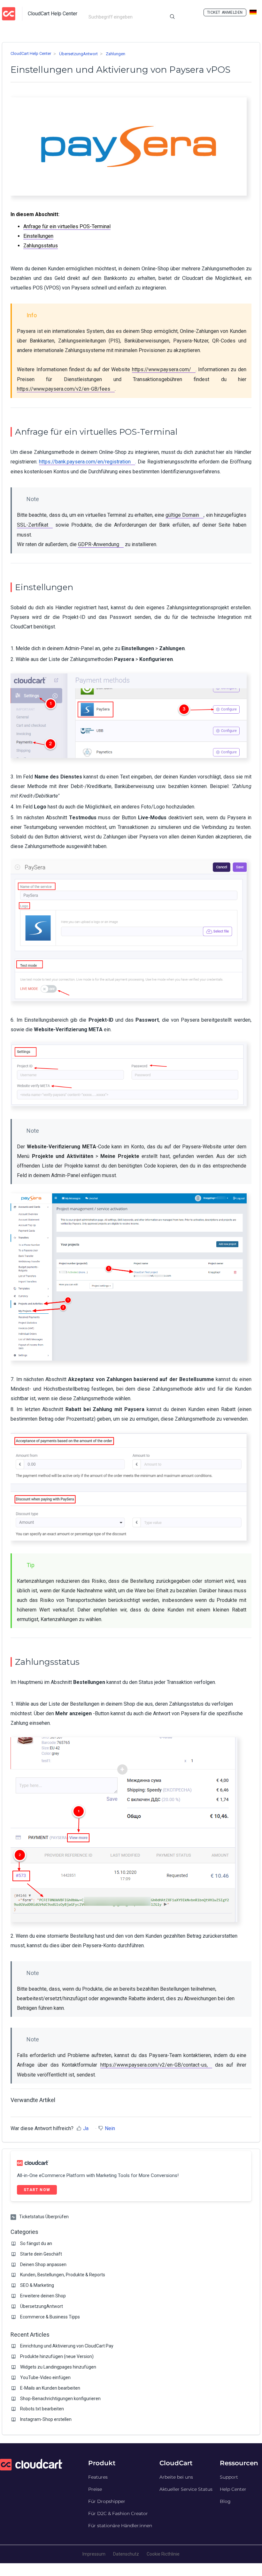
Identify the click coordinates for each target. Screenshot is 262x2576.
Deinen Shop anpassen (43, 2264)
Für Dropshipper (107, 2501)
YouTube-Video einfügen (45, 2377)
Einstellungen (38, 236)
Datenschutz (126, 2554)
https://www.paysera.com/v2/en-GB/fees (64, 389)
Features (98, 2477)
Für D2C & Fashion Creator (118, 2513)
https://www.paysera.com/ (162, 369)
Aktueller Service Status (186, 2489)
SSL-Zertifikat (33, 525)
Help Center (233, 2489)
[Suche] (173, 17)
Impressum (94, 2554)
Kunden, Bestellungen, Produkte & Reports (63, 2275)
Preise (95, 2489)
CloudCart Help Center (31, 53)
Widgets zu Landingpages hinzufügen (58, 2367)
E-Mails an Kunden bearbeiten (50, 2388)
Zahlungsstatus (41, 246)
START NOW (37, 2190)
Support (229, 2477)
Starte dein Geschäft (41, 2254)
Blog (225, 2501)
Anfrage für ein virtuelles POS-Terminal (67, 226)
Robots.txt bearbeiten (42, 2409)
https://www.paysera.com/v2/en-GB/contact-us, (154, 2065)
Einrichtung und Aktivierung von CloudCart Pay (67, 2346)
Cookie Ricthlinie (163, 2554)
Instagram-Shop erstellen (46, 2419)
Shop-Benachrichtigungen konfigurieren (60, 2399)
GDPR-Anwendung (99, 544)
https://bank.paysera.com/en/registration (85, 462)
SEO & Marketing (37, 2285)
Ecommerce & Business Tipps (50, 2317)
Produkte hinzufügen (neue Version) (57, 2356)
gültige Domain (182, 515)
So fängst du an (36, 2243)
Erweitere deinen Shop (43, 2296)
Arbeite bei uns (176, 2477)
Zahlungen (116, 54)
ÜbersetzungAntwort (78, 54)
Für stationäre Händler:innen (120, 2526)
